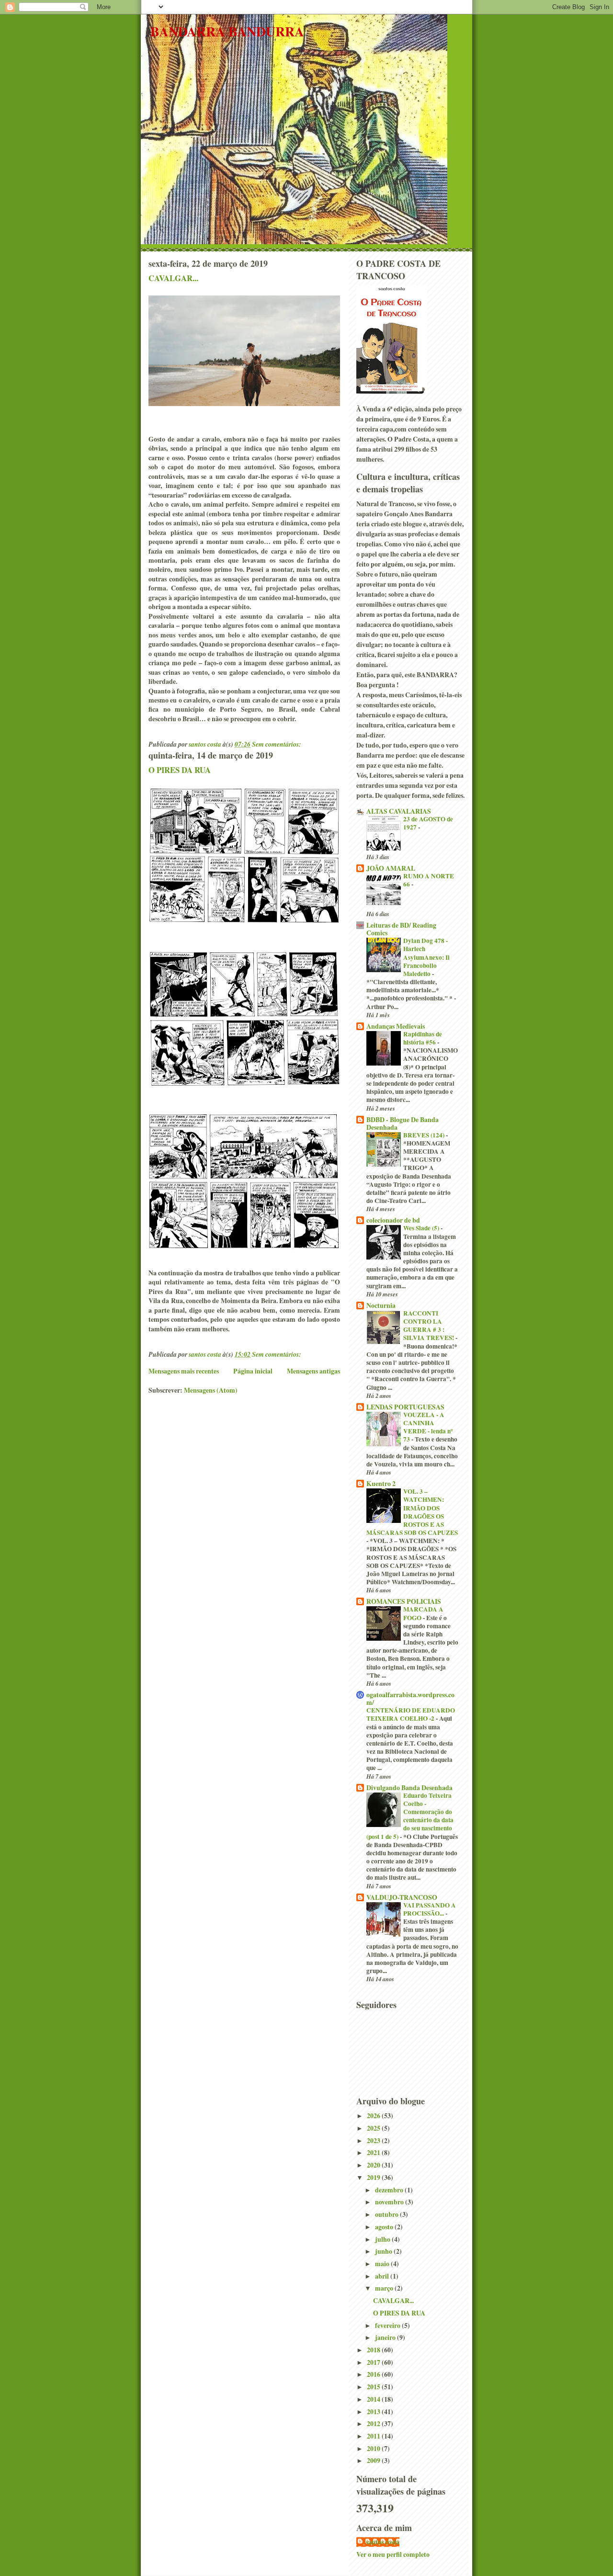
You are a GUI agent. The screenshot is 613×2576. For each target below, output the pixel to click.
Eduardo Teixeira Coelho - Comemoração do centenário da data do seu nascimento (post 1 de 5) (410, 1816)
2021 (374, 2152)
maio (383, 2264)
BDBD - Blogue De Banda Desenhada (403, 1123)
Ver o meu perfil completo (393, 2554)
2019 (374, 2177)
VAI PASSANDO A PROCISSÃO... (430, 1909)
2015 (374, 2387)
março (385, 2288)
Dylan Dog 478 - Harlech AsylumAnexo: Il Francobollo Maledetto (426, 957)
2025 (374, 2128)
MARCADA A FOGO (423, 1613)
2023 (374, 2140)
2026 (374, 2116)
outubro (387, 2214)
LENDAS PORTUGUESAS (405, 1407)
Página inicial (253, 1371)
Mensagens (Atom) (211, 1390)
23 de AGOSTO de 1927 (428, 823)
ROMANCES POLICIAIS (404, 1601)
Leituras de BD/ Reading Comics (401, 929)
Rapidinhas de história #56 (423, 1038)
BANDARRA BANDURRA (227, 31)
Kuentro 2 (381, 1483)
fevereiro (388, 2325)
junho (384, 2251)
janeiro (386, 2337)
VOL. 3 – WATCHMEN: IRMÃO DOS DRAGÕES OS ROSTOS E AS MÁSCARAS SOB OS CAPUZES (412, 1512)
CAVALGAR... (173, 278)
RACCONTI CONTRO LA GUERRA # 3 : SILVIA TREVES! (429, 1326)
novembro (390, 2202)
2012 (374, 2423)
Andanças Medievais (396, 1026)
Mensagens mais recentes (184, 1371)
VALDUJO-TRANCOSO (402, 1897)
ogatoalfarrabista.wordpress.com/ (410, 1698)
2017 (374, 2362)
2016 (374, 2374)
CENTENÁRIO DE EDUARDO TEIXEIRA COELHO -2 (411, 1714)
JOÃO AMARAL (391, 868)
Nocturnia (381, 1305)
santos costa (383, 2542)
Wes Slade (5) (422, 1228)
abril (383, 2276)
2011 (374, 2436)
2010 (374, 2448)
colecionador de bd (393, 1220)
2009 (374, 2460)
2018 (374, 2350)
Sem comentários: (277, 744)
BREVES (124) (425, 1135)
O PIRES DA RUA (180, 770)
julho (383, 2239)
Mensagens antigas (313, 1371)
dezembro (390, 2190)
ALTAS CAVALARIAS (399, 811)
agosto (385, 2227)
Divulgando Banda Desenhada (409, 1787)
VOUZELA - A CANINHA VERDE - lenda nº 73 (428, 1427)
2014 (374, 2399)
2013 (374, 2411)
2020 (374, 2165)
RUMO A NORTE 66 (429, 880)
